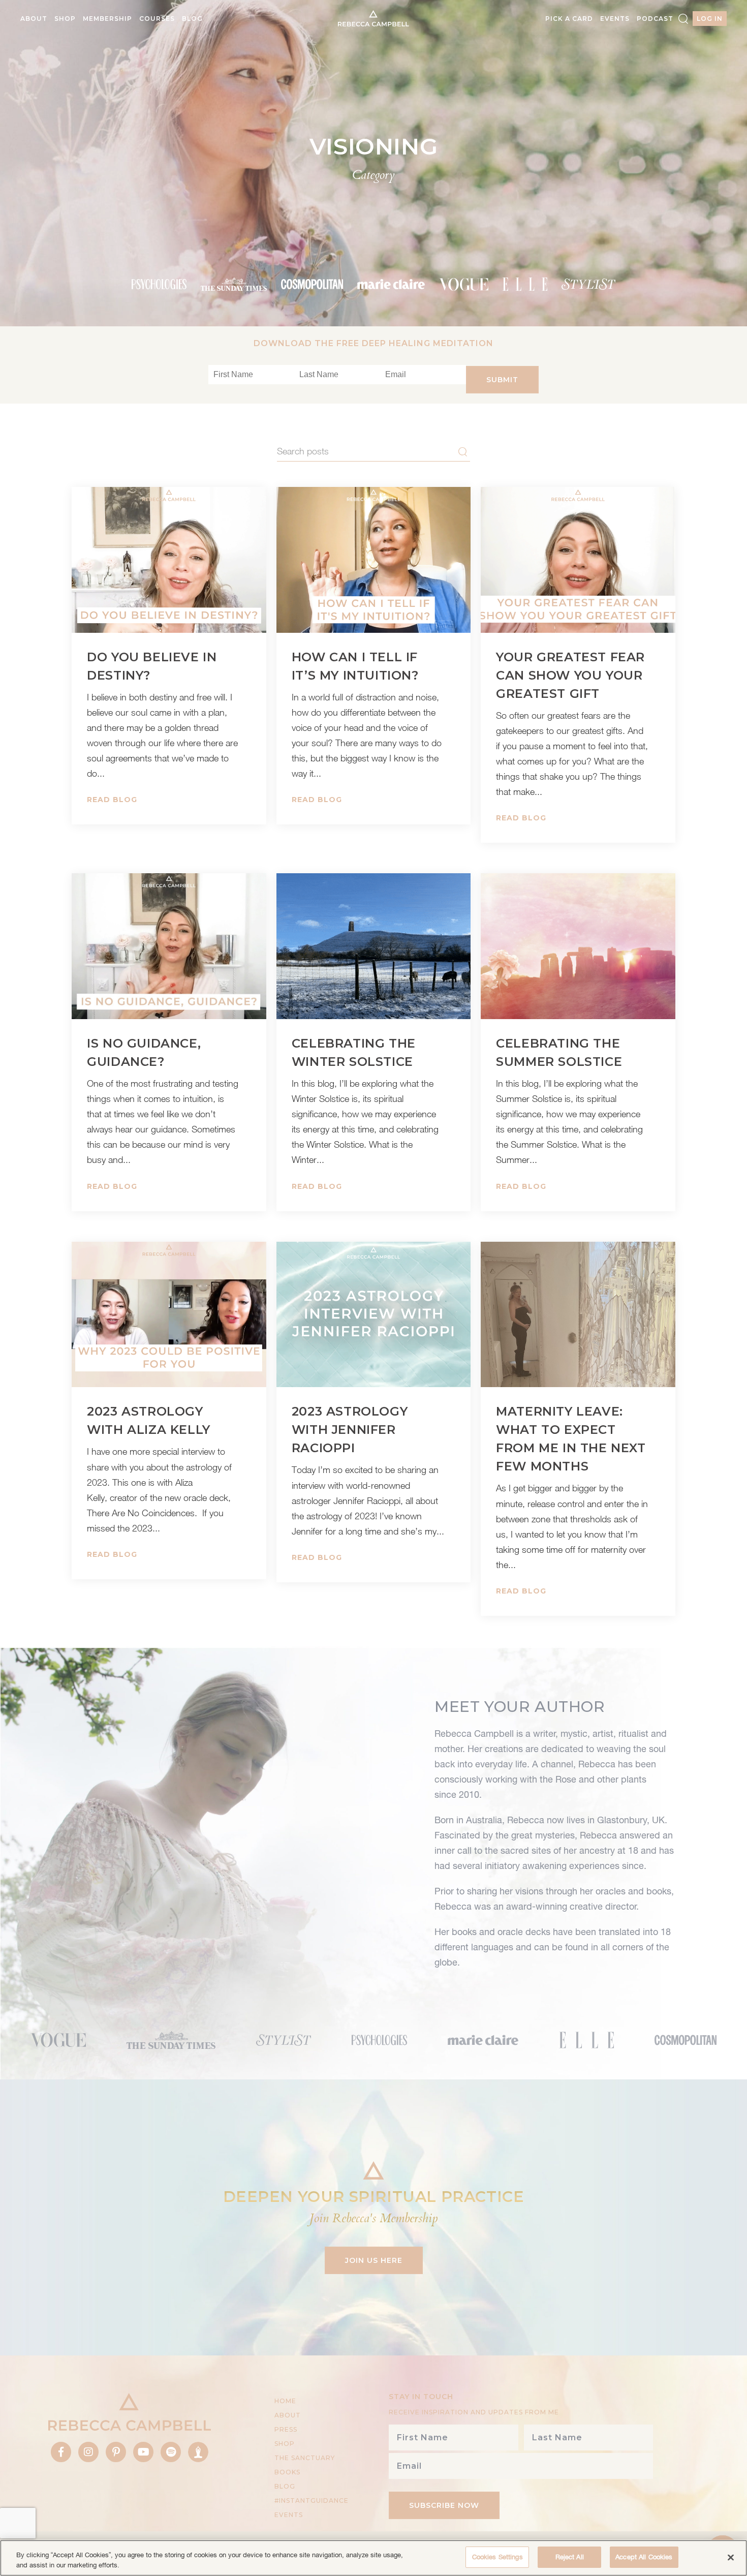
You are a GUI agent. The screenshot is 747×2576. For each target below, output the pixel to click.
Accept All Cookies (644, 2557)
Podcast (655, 19)
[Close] (731, 2557)
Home (285, 2401)
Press (286, 2429)
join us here (374, 2260)
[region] (373, 2558)
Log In (710, 19)
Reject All (570, 2557)
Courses (157, 19)
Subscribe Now (444, 2505)
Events (615, 19)
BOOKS (287, 2472)
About (34, 19)
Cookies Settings (497, 2557)
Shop (65, 19)
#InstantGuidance (312, 2501)
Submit (502, 380)
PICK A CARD (569, 19)
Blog (192, 19)
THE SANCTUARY (305, 2458)
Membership (107, 19)
